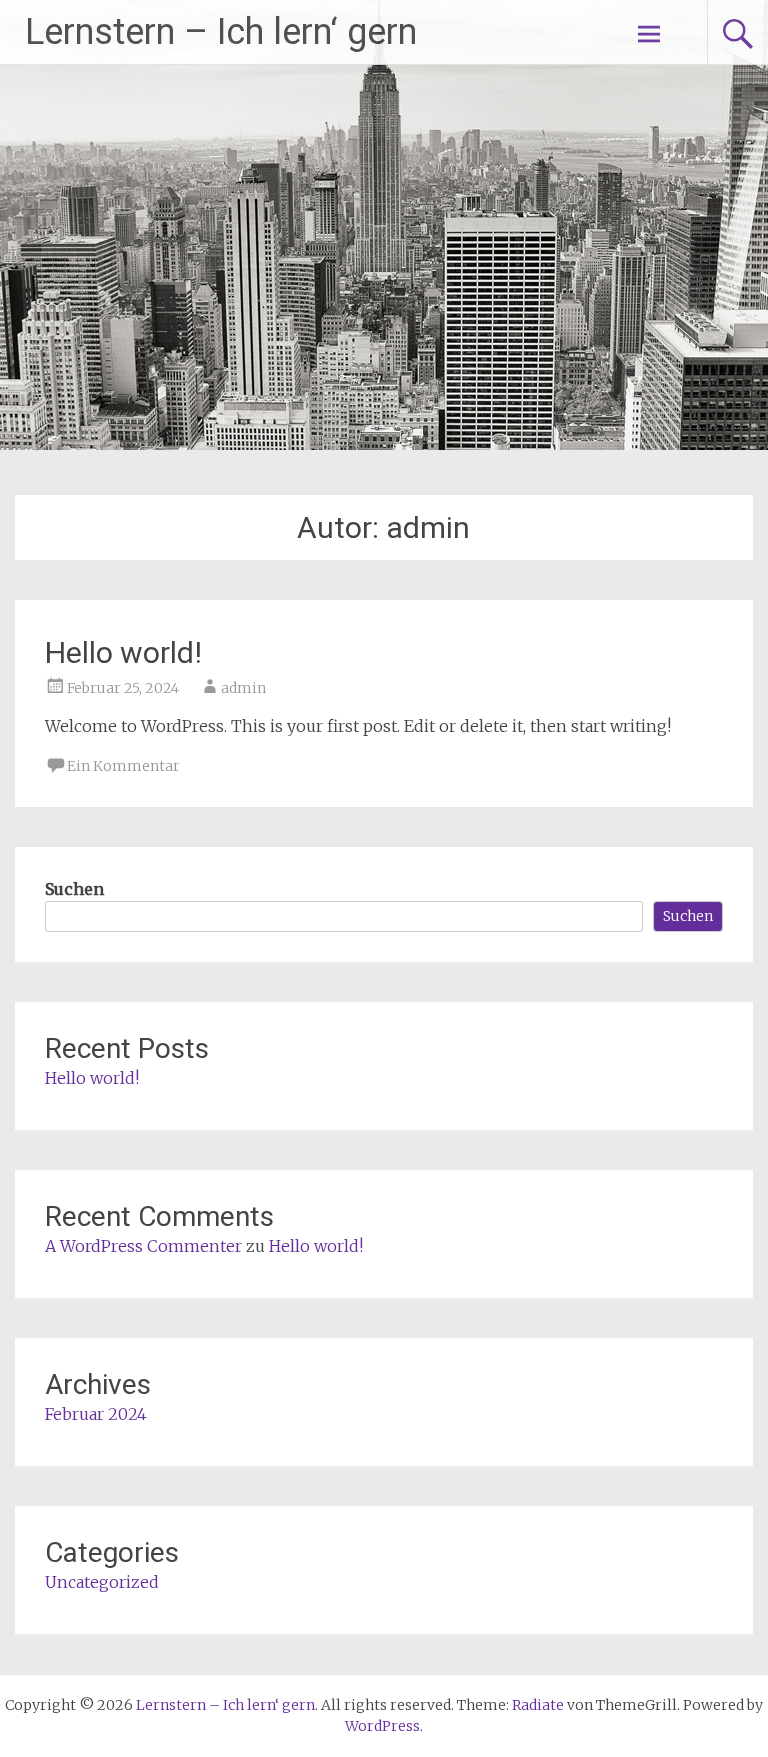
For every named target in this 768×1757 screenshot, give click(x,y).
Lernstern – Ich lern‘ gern (221, 32)
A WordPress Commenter (143, 1246)
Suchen (74, 889)
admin (243, 688)
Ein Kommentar (123, 766)
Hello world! (123, 652)
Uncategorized (102, 1582)
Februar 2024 (96, 1414)
